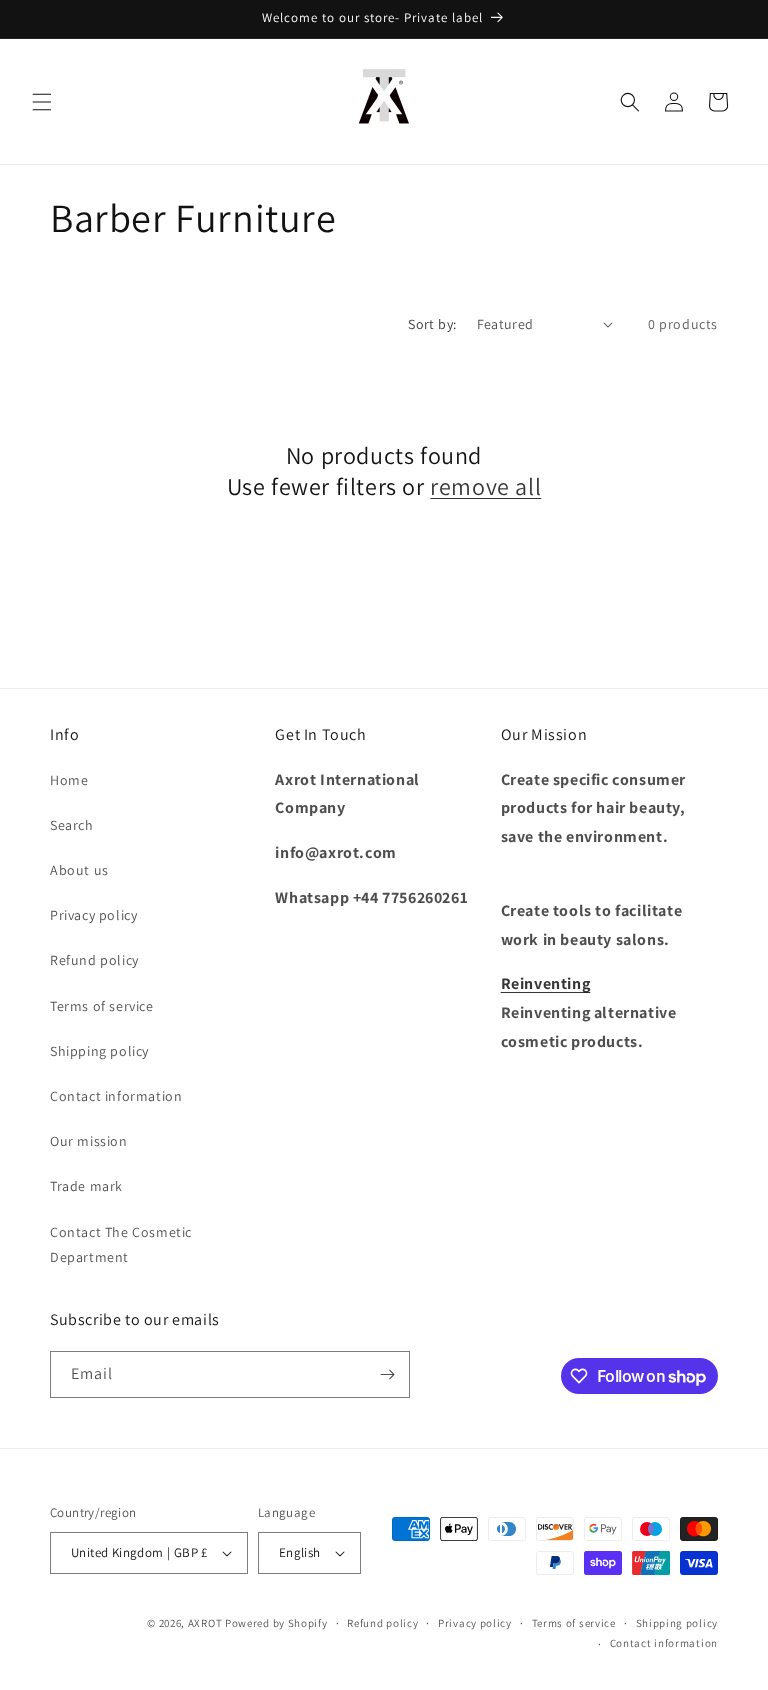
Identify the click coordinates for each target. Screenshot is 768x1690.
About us (79, 870)
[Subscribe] (387, 1374)
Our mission (89, 1141)
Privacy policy (93, 915)
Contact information (116, 1096)
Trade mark (86, 1186)
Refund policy (94, 960)
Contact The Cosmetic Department (121, 1244)
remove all (485, 486)
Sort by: (432, 324)
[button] (42, 102)
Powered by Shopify (276, 1623)
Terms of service (102, 1006)
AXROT (205, 1623)
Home (69, 780)
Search (72, 825)
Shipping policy (99, 1051)
